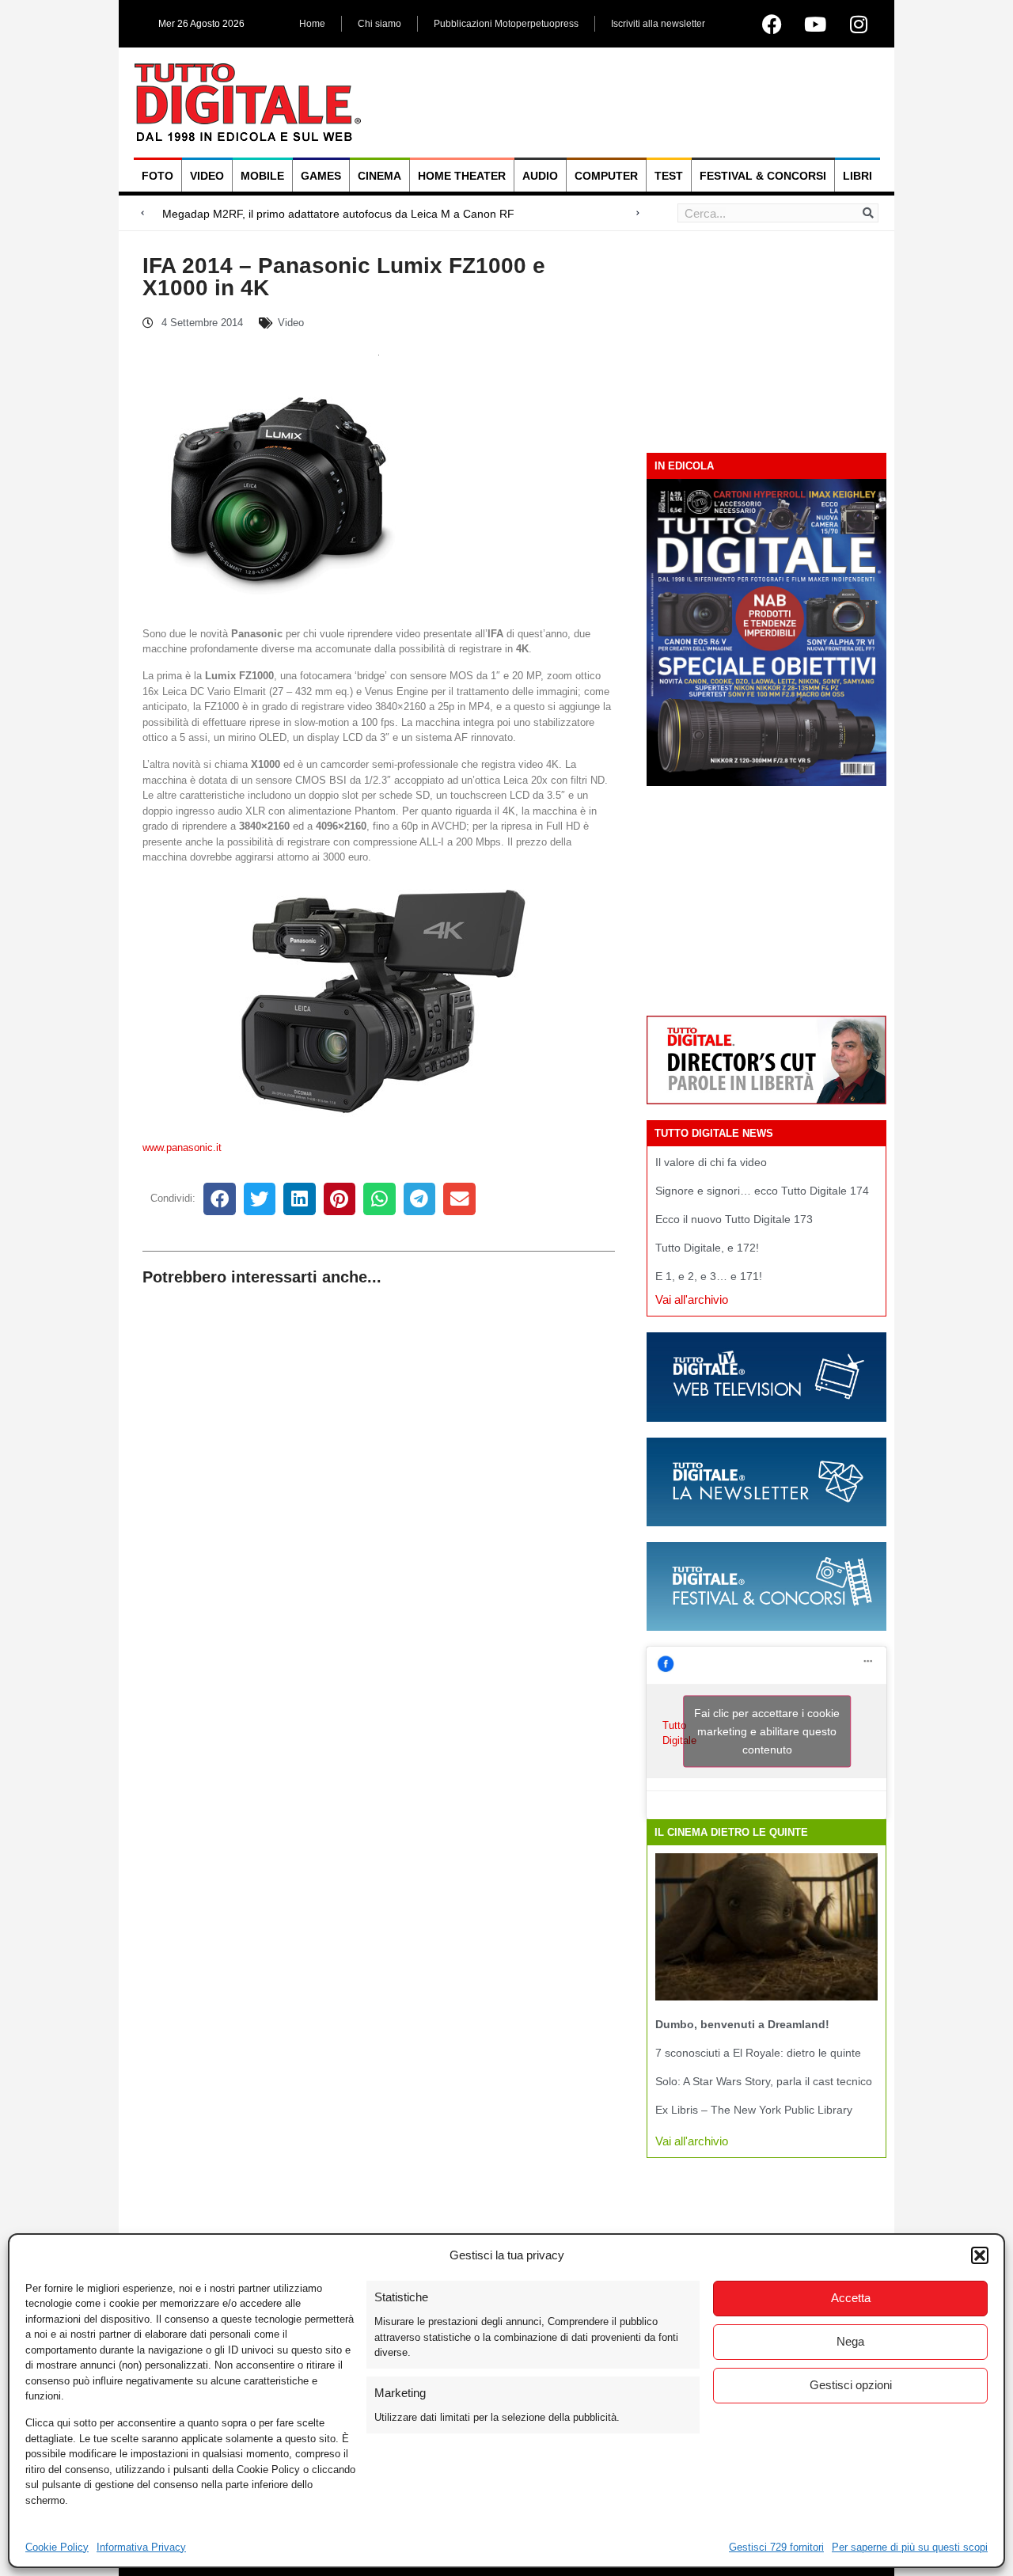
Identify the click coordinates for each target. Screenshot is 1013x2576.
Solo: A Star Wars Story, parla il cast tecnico (764, 2081)
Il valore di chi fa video (711, 1162)
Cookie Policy (57, 2547)
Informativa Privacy (141, 2547)
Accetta (851, 2298)
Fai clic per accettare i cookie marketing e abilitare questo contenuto (767, 1731)
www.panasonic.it (182, 1147)
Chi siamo (379, 24)
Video (207, 176)
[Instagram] (859, 24)
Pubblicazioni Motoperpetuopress (506, 24)
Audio (540, 176)
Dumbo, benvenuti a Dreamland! (742, 2024)
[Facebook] (772, 24)
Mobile (262, 176)
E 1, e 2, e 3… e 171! (709, 1276)
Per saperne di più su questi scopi (910, 2547)
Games (321, 176)
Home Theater (462, 176)
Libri (857, 176)
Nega (850, 2341)
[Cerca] (868, 213)
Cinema (379, 176)
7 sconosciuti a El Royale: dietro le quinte (758, 2053)
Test (669, 176)
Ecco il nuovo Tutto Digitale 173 (734, 1219)
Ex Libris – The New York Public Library (754, 2110)
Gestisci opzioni (851, 2385)
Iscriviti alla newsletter (658, 24)
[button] (980, 2255)
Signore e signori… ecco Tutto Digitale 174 (762, 1191)
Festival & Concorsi (763, 176)
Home (312, 24)
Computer (606, 176)
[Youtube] (815, 24)
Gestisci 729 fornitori (776, 2547)
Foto (157, 176)
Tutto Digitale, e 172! (707, 1248)
